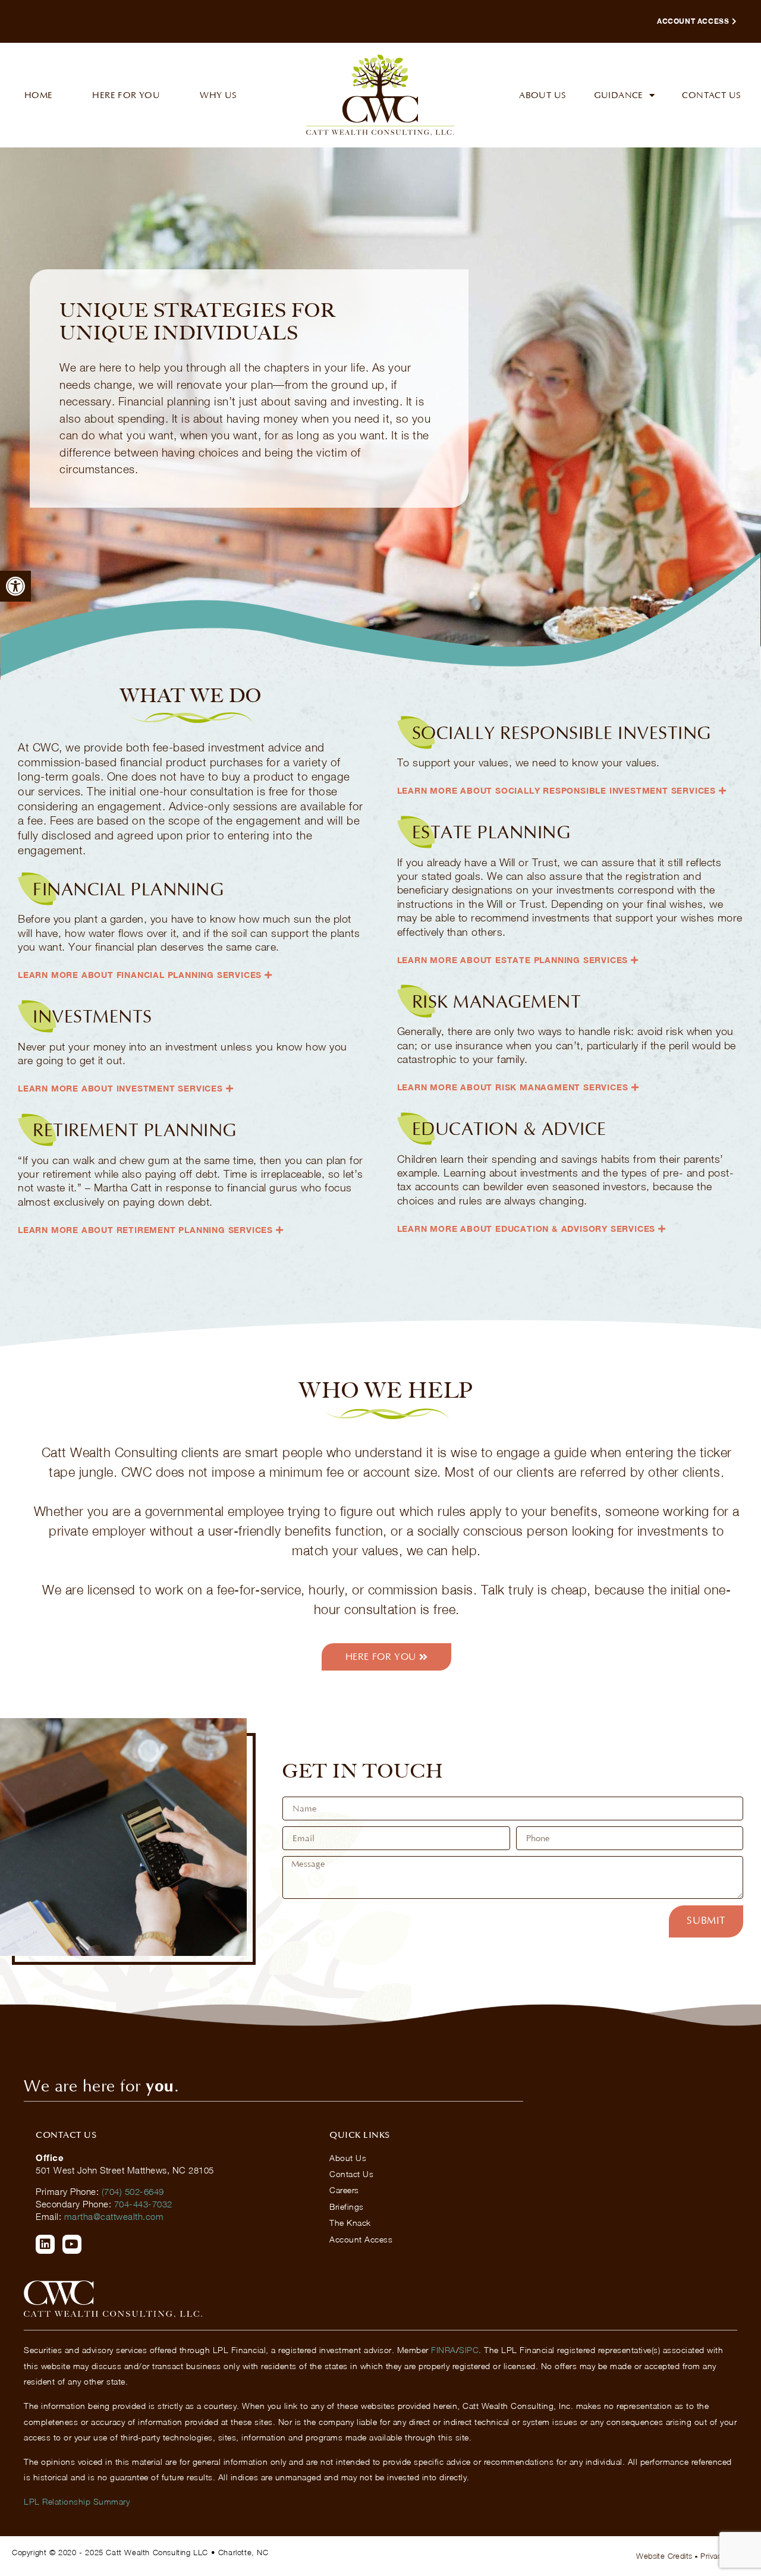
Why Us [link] (218, 95)
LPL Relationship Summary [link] (77, 2501)
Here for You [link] (126, 95)
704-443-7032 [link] (143, 2204)
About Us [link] (543, 95)
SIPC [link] (469, 2350)
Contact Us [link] (711, 95)
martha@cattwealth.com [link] (114, 2216)
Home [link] (39, 95)
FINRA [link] (444, 2350)
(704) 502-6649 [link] (133, 2191)
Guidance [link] (619, 95)
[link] (15, 586)
